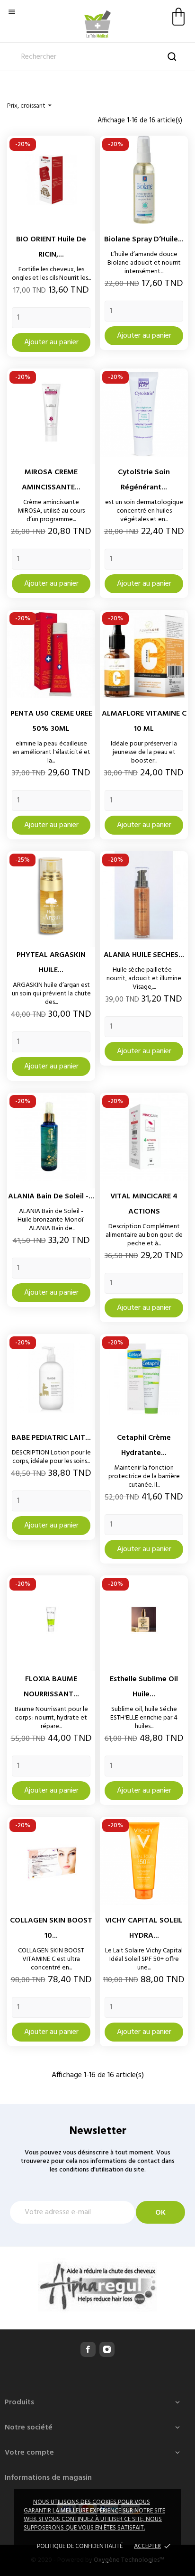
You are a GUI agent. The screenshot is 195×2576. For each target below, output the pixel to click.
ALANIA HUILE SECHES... (144, 955)
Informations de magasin (48, 2478)
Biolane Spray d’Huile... (144, 239)
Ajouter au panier (51, 342)
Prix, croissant (31, 106)
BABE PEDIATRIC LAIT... (51, 1438)
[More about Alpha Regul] (97, 2286)
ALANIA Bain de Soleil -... (51, 1196)
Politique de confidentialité (80, 2546)
